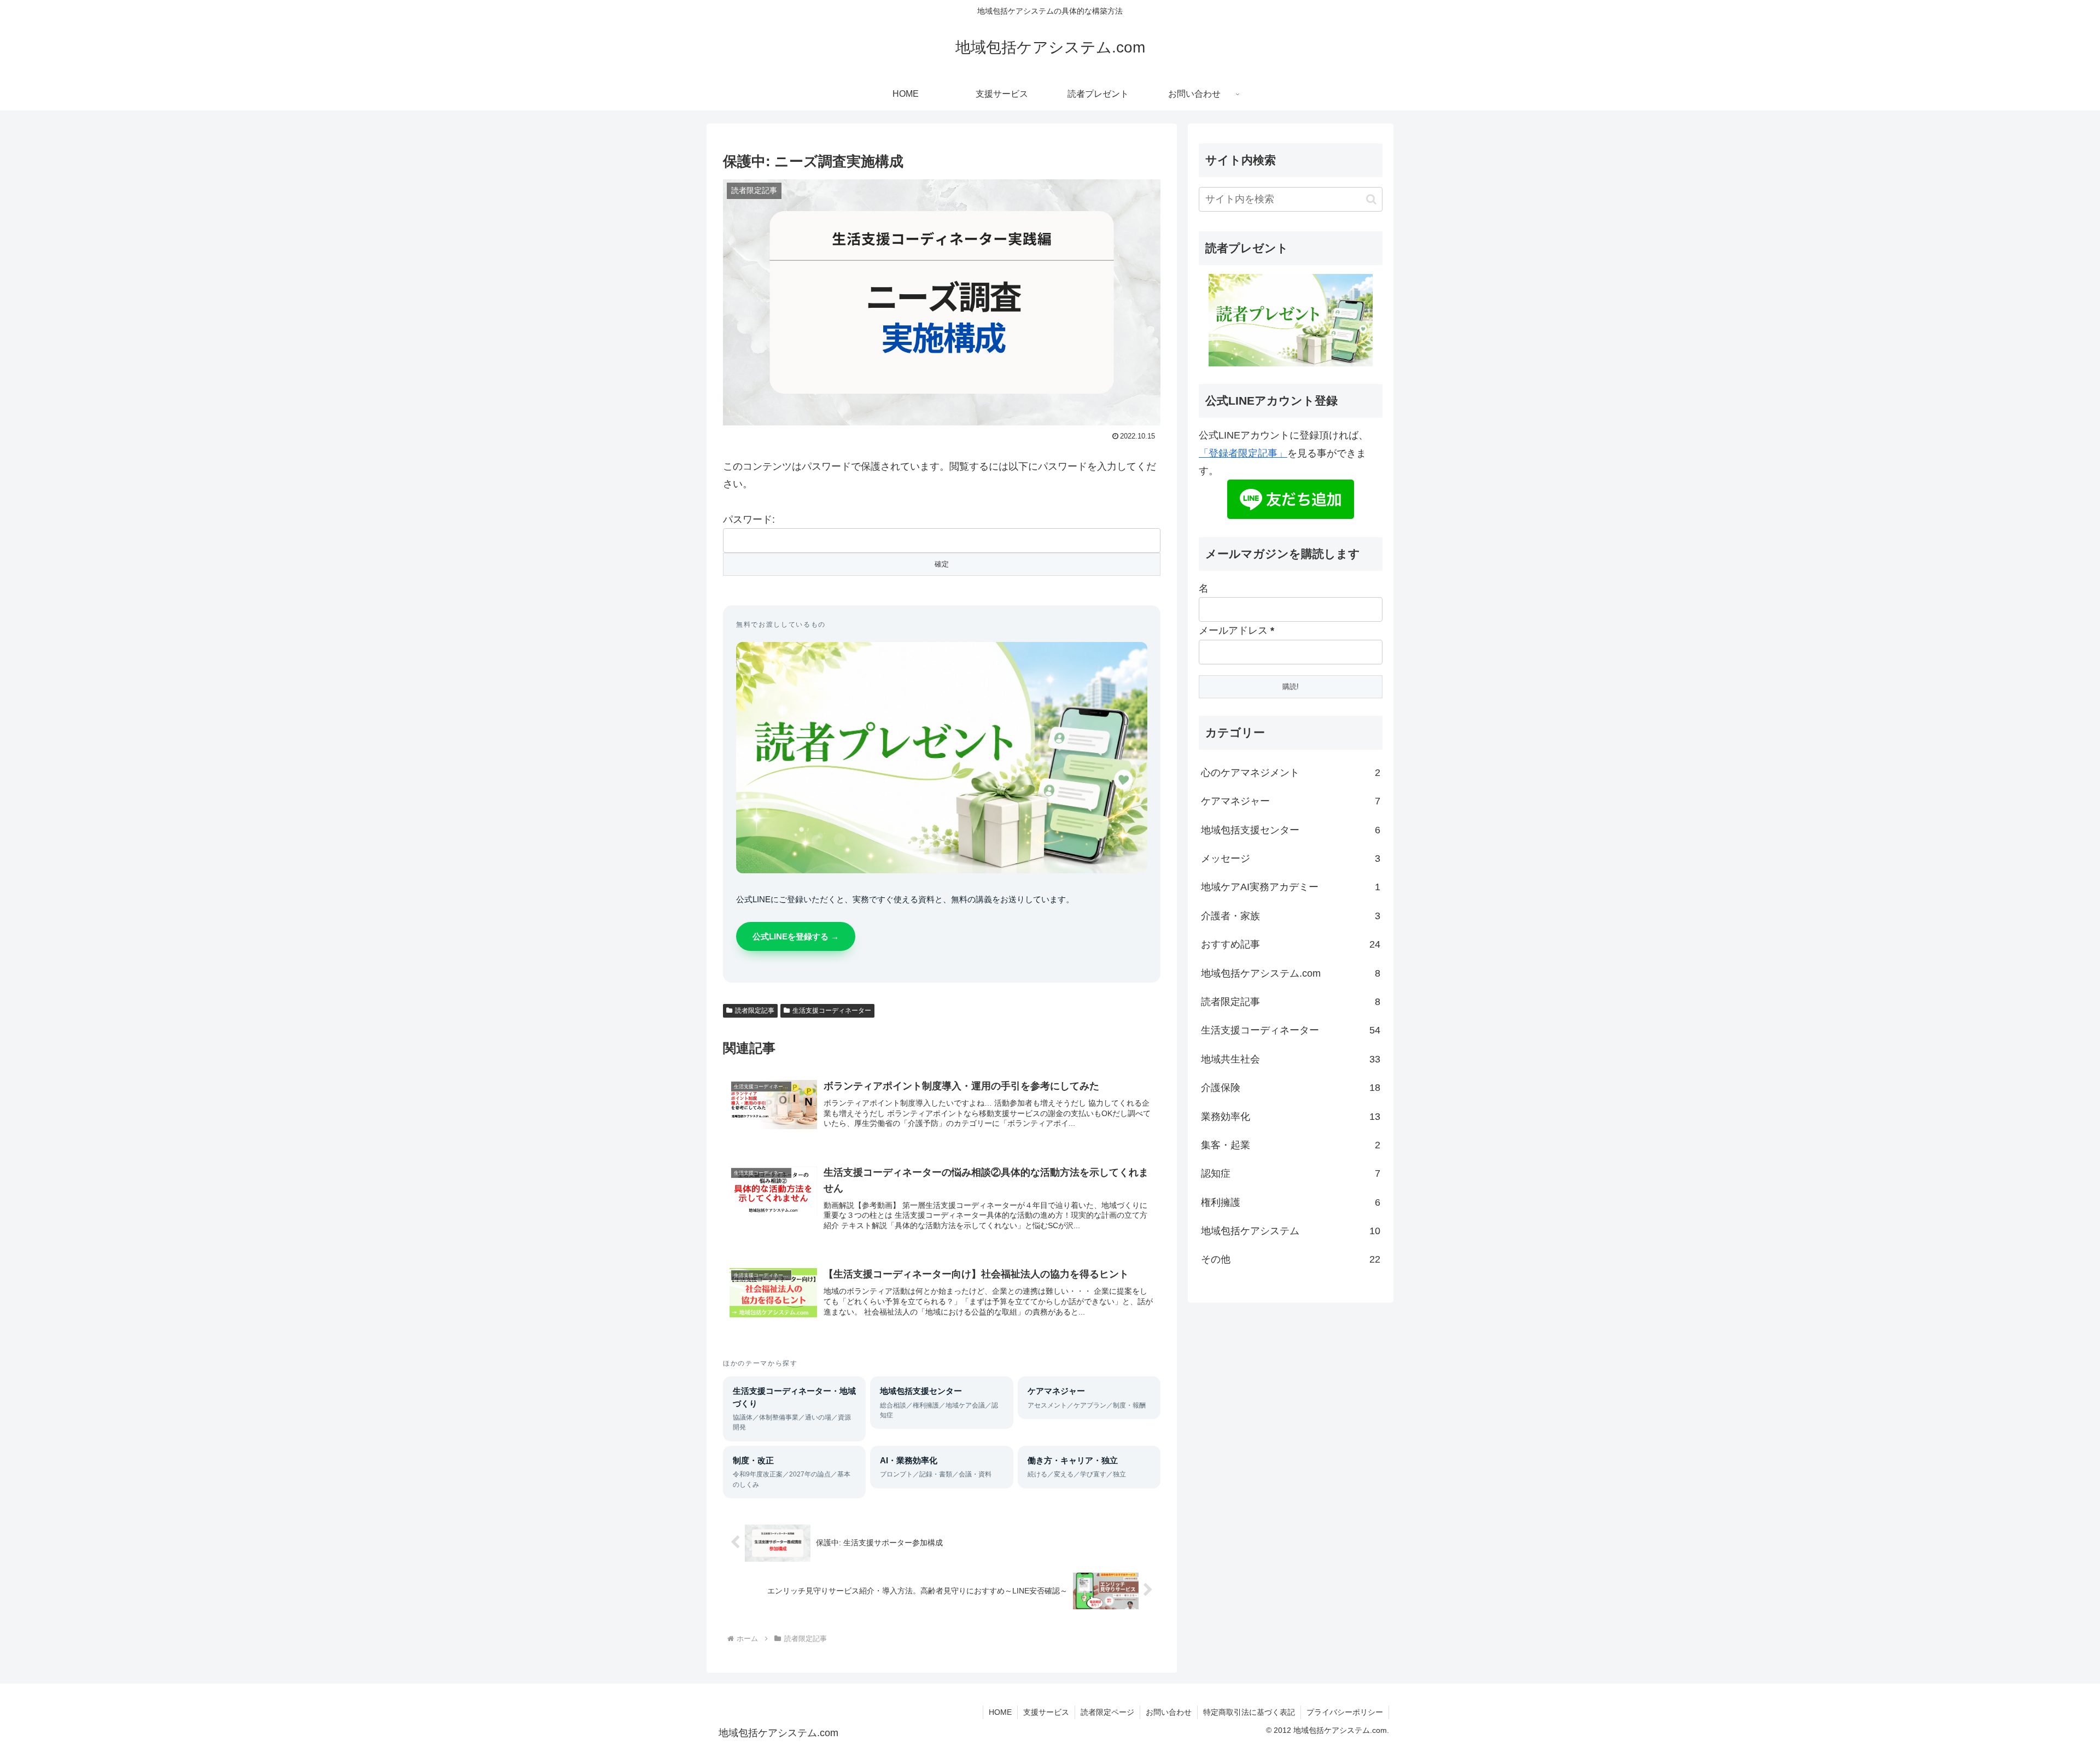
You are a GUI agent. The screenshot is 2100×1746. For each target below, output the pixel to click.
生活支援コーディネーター (832, 1011)
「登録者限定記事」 (1243, 453)
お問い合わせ (1169, 1712)
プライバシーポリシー (1345, 1712)
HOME (1000, 1712)
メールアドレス (1236, 630)
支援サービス (1046, 1712)
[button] (1371, 199)
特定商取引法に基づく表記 (1249, 1712)
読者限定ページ (1107, 1712)
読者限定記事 (755, 1011)
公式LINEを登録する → (796, 936)
